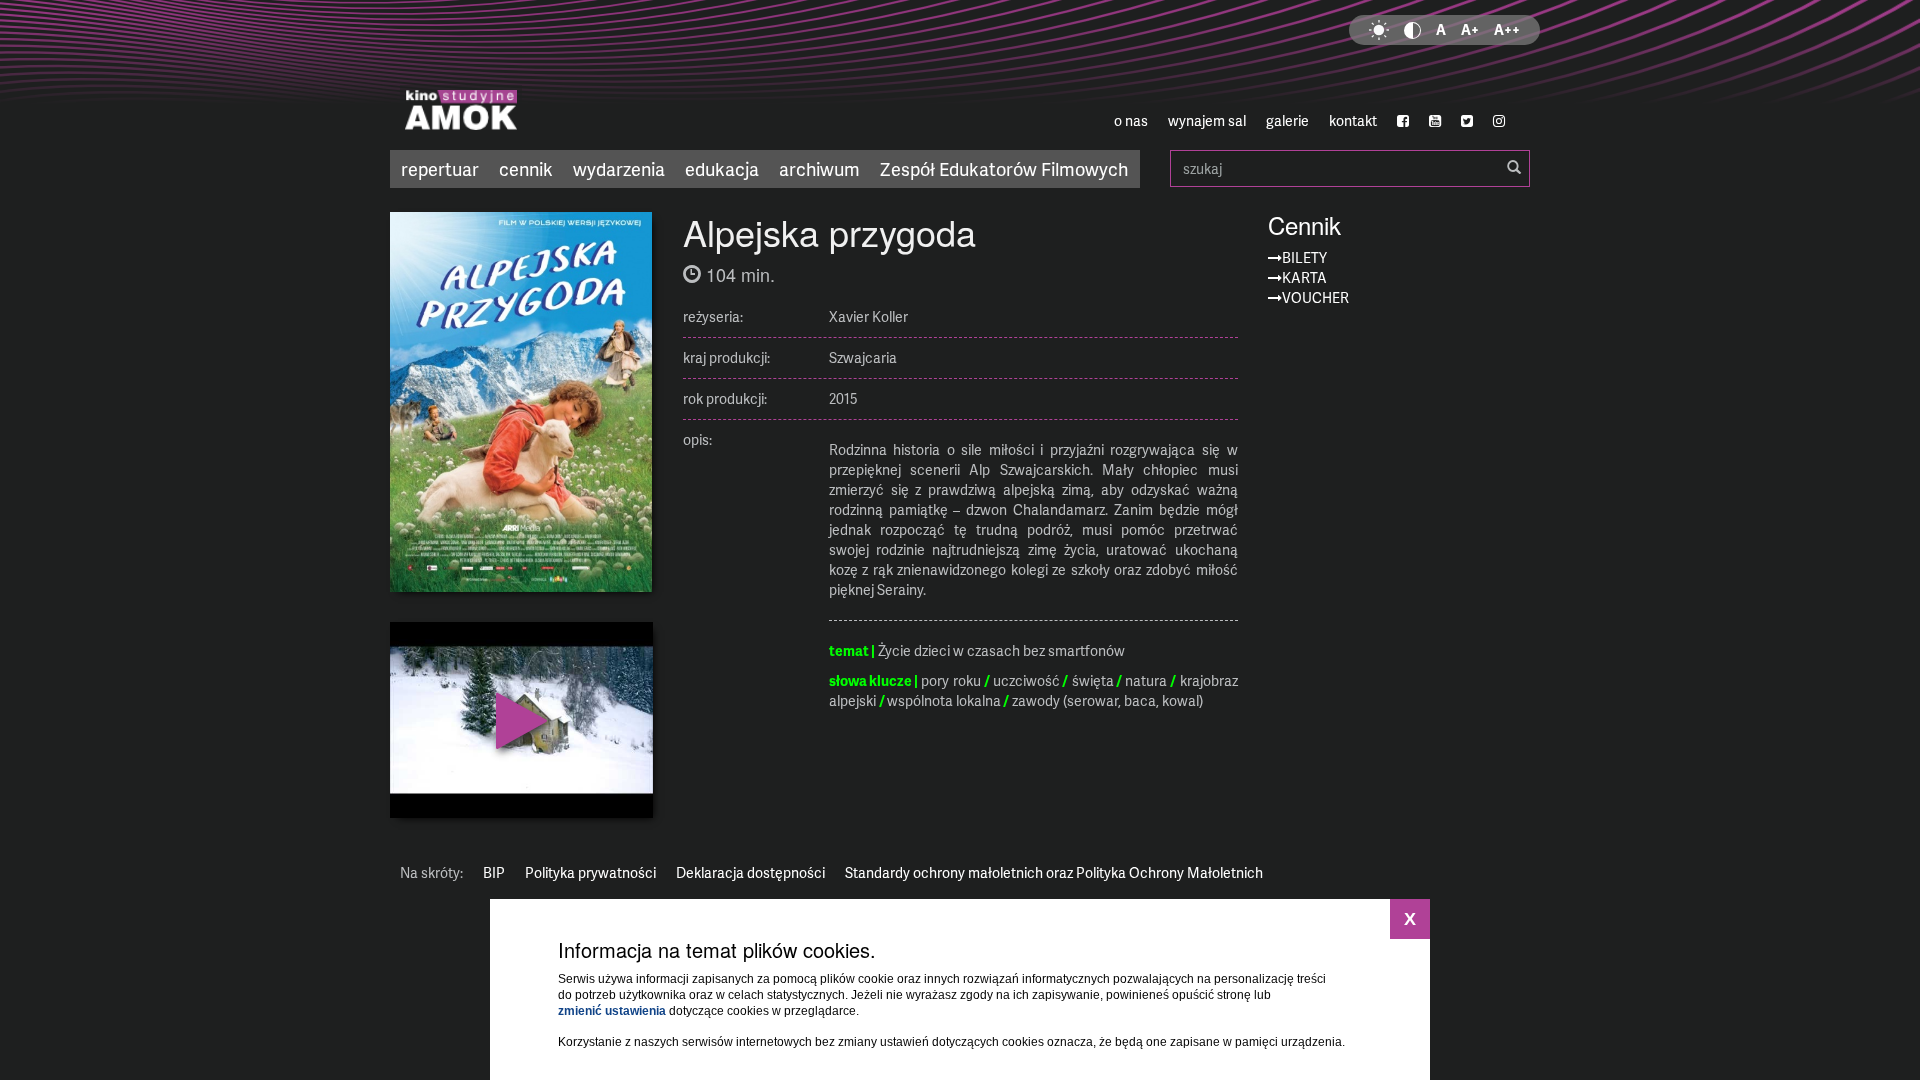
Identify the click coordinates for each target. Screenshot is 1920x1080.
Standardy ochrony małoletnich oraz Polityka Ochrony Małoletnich (1054, 872)
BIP (494, 872)
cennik (526, 168)
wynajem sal (1207, 120)
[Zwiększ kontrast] (1412, 30)
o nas (1131, 120)
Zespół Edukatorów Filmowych (1004, 168)
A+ (1470, 29)
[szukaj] (1514, 168)
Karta (1304, 277)
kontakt (1353, 120)
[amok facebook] (1403, 121)
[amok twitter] (1467, 121)
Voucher (1315, 297)
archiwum (819, 168)
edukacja (722, 168)
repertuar (440, 168)
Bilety (1304, 257)
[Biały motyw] (1379, 30)
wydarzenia (619, 168)
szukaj (1350, 168)
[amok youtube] (1435, 121)
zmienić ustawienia (612, 1011)
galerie (1287, 120)
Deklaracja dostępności (750, 872)
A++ (1507, 29)
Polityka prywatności (590, 872)
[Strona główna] (580, 75)
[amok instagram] (1499, 121)
